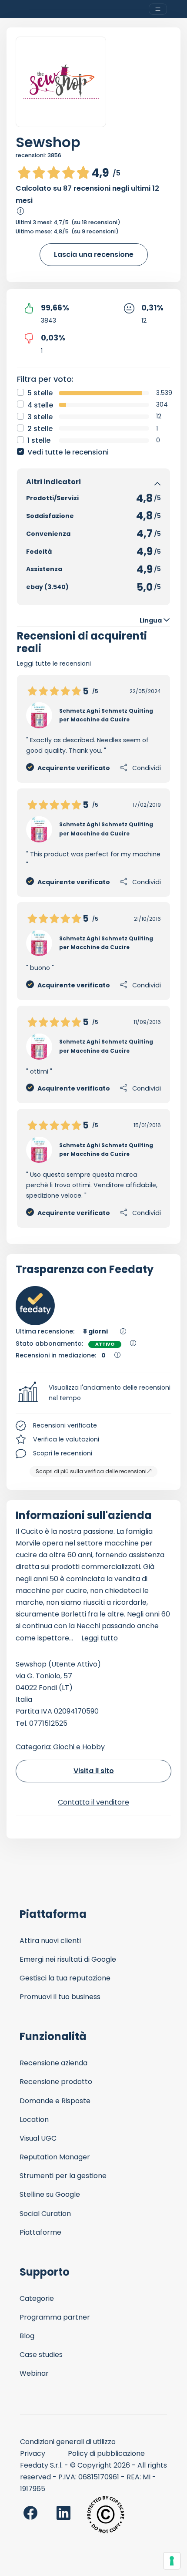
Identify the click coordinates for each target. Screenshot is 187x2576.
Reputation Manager (55, 2157)
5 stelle (40, 393)
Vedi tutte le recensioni (68, 452)
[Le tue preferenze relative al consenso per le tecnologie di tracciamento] (172, 2561)
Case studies (41, 2355)
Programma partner (55, 2317)
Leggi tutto (100, 1638)
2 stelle (40, 429)
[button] (93, 1393)
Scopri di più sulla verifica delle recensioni (91, 1471)
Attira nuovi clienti (50, 1941)
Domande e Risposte (55, 2101)
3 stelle (40, 417)
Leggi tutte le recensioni (54, 663)
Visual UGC (38, 2138)
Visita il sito (94, 1771)
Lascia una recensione (94, 254)
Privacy (33, 2453)
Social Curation (45, 2214)
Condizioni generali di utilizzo (68, 2442)
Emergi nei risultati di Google (68, 1959)
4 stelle (40, 405)
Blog (27, 2336)
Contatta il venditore (93, 1802)
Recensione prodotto (56, 2082)
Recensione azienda (53, 2063)
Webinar (34, 2373)
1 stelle (39, 440)
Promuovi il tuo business (60, 1997)
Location (34, 2120)
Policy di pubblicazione (106, 2453)
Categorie (37, 2298)
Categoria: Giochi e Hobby (60, 1747)
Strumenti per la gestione (63, 2176)
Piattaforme (40, 2232)
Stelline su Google (50, 2194)
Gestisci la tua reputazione (65, 1978)
